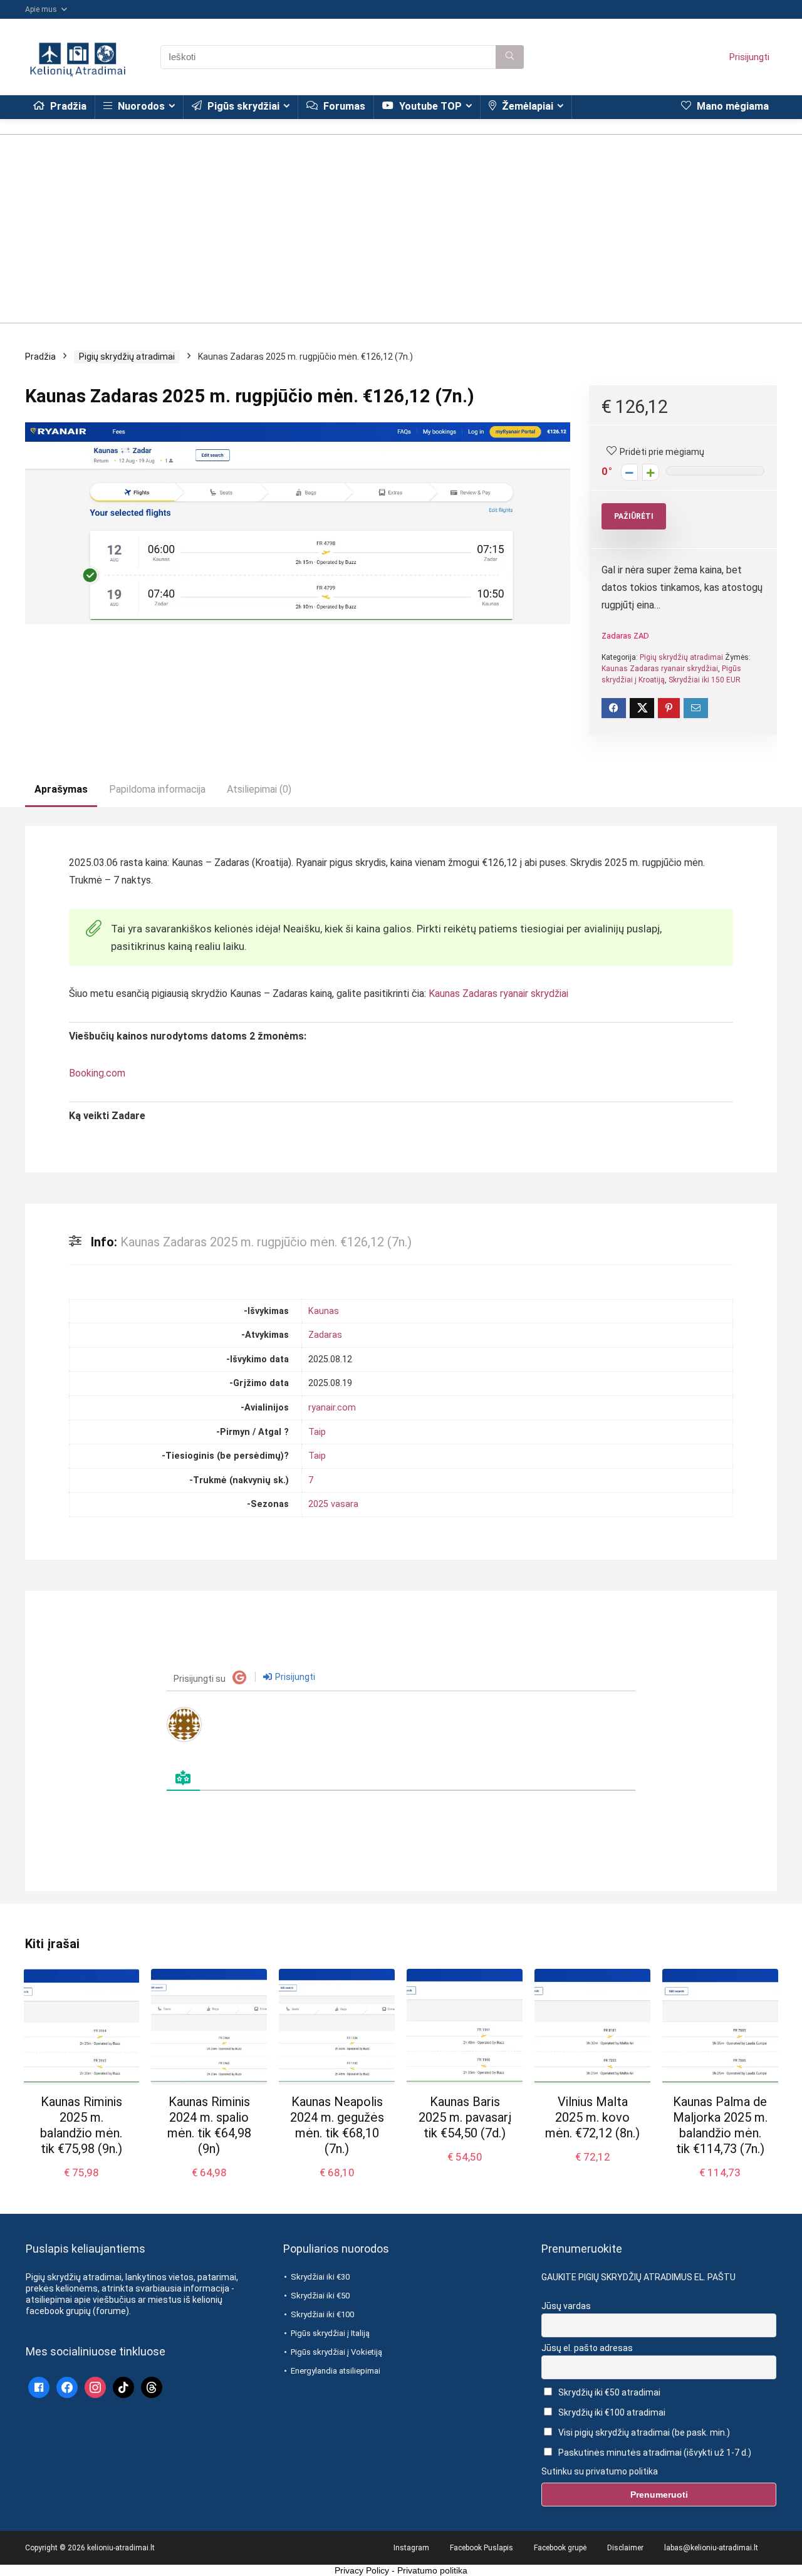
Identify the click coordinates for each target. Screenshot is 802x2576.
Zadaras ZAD (625, 636)
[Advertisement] (401, 222)
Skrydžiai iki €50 (320, 2296)
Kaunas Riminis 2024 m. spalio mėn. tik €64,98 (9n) (209, 2125)
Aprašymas (61, 789)
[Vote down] (629, 472)
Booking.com (97, 1073)
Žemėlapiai (526, 106)
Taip (317, 1432)
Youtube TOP (429, 106)
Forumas (343, 106)
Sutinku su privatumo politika (600, 2471)
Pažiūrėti (634, 516)
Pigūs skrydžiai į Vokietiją (336, 2352)
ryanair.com (332, 1408)
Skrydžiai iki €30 (320, 2277)
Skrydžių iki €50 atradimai (608, 2392)
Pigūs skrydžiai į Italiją (330, 2333)
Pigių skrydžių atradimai (127, 357)
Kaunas (324, 1311)
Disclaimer (625, 2548)
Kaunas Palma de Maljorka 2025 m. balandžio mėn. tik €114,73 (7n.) (720, 2125)
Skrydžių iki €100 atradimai (611, 2412)
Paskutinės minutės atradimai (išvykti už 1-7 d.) (654, 2453)
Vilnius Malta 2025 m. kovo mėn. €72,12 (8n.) (592, 2117)
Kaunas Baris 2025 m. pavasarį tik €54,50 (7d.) (465, 2117)
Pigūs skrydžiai (242, 106)
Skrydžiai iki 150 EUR (705, 680)
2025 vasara (333, 1504)
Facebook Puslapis (482, 2548)
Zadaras (325, 1335)
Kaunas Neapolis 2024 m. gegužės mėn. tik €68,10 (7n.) (337, 2125)
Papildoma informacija (157, 789)
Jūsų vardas (566, 2306)
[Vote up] (651, 472)
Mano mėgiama (732, 106)
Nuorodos (140, 106)
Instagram (411, 2548)
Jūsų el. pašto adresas (587, 2348)
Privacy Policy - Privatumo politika (401, 2570)
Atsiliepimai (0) (259, 789)
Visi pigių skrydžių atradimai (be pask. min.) (643, 2433)
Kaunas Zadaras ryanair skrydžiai (660, 669)
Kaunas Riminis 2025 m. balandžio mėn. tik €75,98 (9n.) (81, 2125)
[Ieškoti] (510, 57)
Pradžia (67, 106)
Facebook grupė (560, 2548)
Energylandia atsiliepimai (336, 2371)
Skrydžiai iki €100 (322, 2314)
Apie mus (41, 9)
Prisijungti (749, 57)
